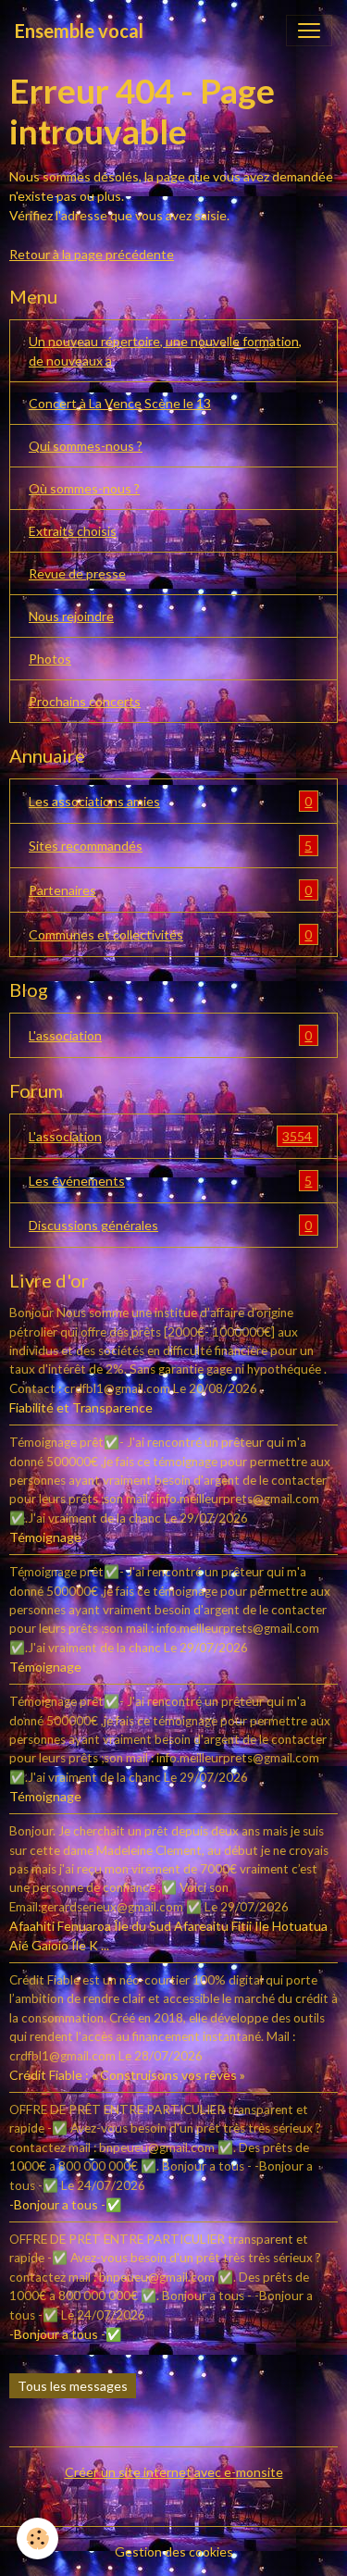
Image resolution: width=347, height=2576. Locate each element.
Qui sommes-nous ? (86, 446)
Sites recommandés (170, 846)
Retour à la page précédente (92, 254)
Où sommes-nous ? (84, 488)
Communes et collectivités (170, 935)
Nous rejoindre (71, 616)
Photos (50, 659)
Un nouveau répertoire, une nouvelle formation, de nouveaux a (165, 351)
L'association (170, 1036)
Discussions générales (170, 1226)
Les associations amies (170, 802)
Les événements (170, 1181)
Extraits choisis (73, 531)
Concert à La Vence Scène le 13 (120, 403)
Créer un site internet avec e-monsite (174, 2472)
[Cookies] (37, 2539)
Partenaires (170, 890)
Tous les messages (73, 2386)
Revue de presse (77, 573)
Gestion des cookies (174, 2551)
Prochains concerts (85, 701)
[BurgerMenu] (309, 31)
